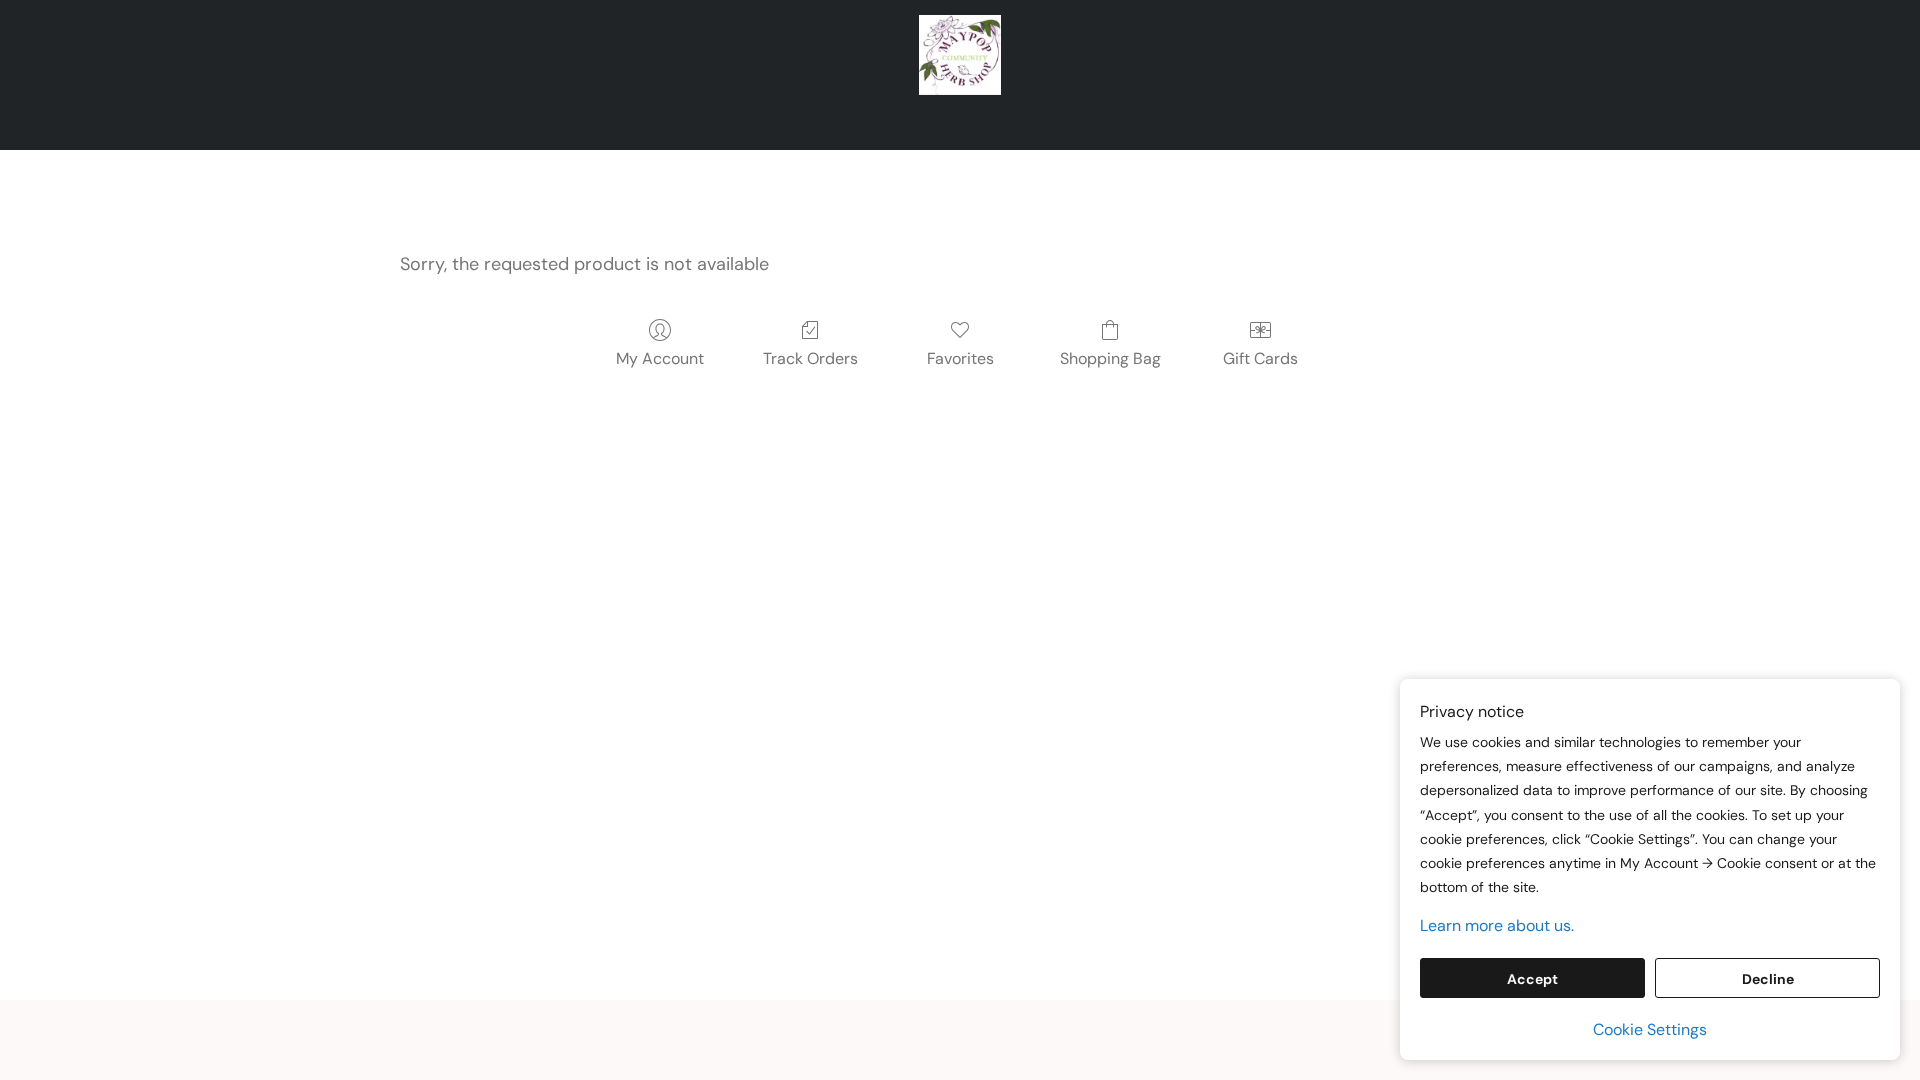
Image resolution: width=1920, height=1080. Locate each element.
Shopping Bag (1110, 358)
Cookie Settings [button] (1650, 1029)
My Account (660, 358)
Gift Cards (1260, 358)
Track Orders (810, 358)
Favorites (960, 358)
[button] (960, 55)
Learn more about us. (1497, 925)
